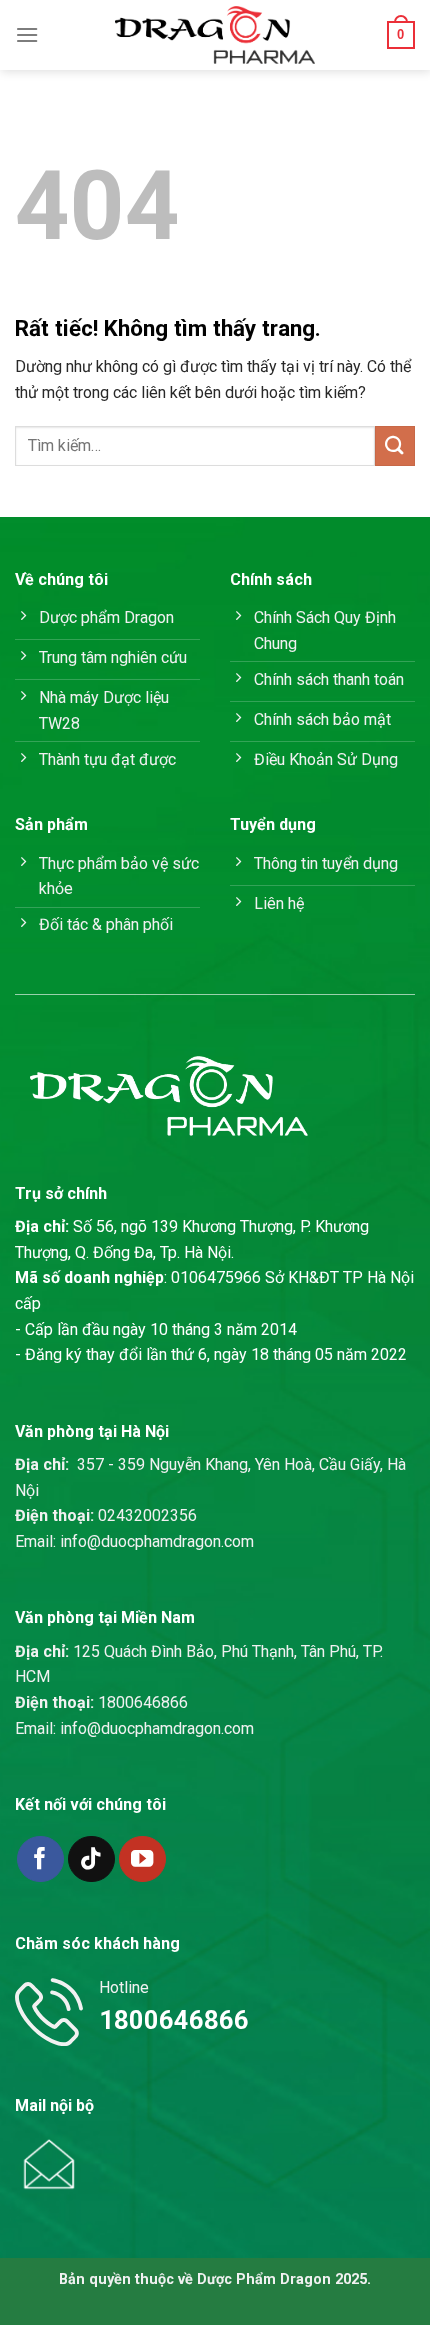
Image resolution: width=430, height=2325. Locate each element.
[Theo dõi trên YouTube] (142, 1859)
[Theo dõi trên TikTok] (91, 1859)
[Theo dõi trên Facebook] (40, 1859)
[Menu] (27, 34)
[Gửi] (395, 445)
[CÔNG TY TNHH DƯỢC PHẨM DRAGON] (215, 35)
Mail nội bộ (54, 2105)
